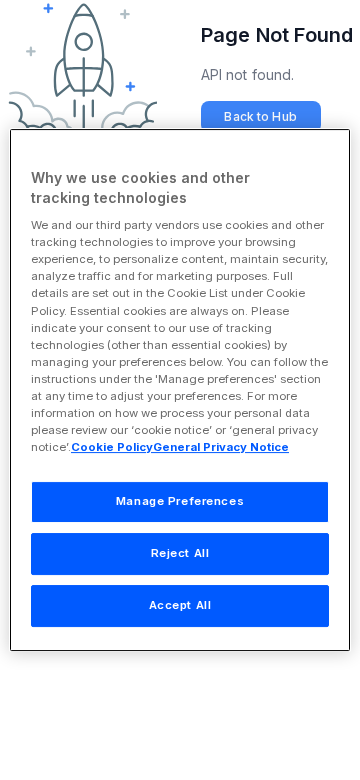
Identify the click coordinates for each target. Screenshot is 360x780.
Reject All (180, 553)
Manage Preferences (180, 501)
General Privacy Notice (221, 447)
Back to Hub (260, 116)
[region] (180, 390)
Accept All (180, 605)
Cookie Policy (112, 447)
